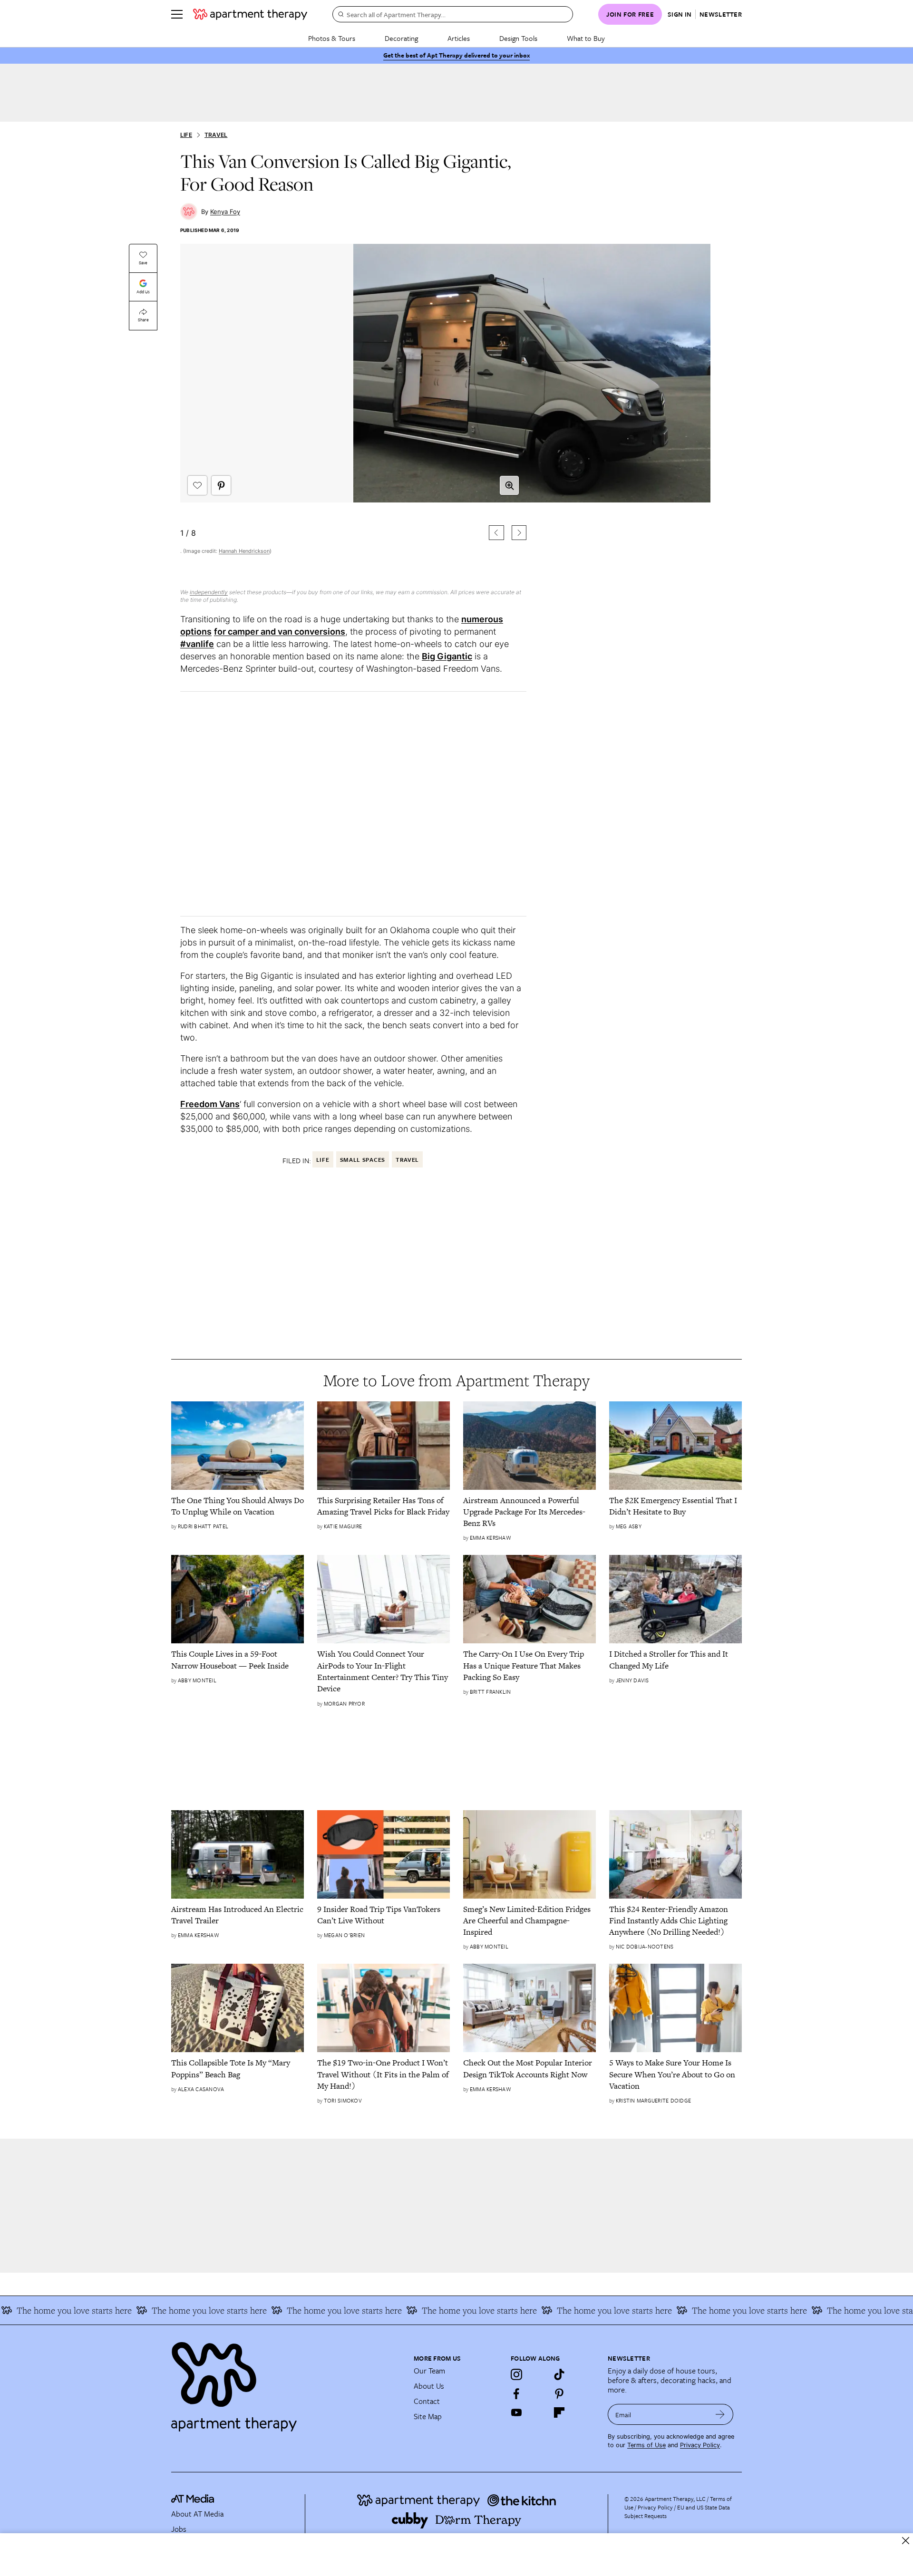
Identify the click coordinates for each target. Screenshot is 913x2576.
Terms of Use (646, 2445)
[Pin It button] (221, 485)
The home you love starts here (156, 2310)
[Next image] (519, 533)
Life (186, 135)
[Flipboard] (559, 2412)
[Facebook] (516, 2393)
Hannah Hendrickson (244, 551)
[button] (353, 410)
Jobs (179, 2529)
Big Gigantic (447, 656)
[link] (238, 1506)
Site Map (428, 2416)
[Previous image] (496, 533)
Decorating (401, 38)
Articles (459, 38)
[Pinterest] (559, 2393)
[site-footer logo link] (193, 2500)
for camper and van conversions (280, 632)
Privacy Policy (700, 2445)
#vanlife (197, 644)
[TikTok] (559, 2374)
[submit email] (720, 2414)
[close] (906, 2541)
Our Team (429, 2371)
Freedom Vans (210, 1104)
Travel (216, 135)
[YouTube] (516, 2412)
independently (209, 592)
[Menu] (177, 14)
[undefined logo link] (250, 14)
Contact (427, 2401)
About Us (429, 2386)
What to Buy (586, 38)
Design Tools (518, 38)
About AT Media (197, 2514)
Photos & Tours (332, 38)
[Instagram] (516, 2374)
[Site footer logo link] (287, 2383)
